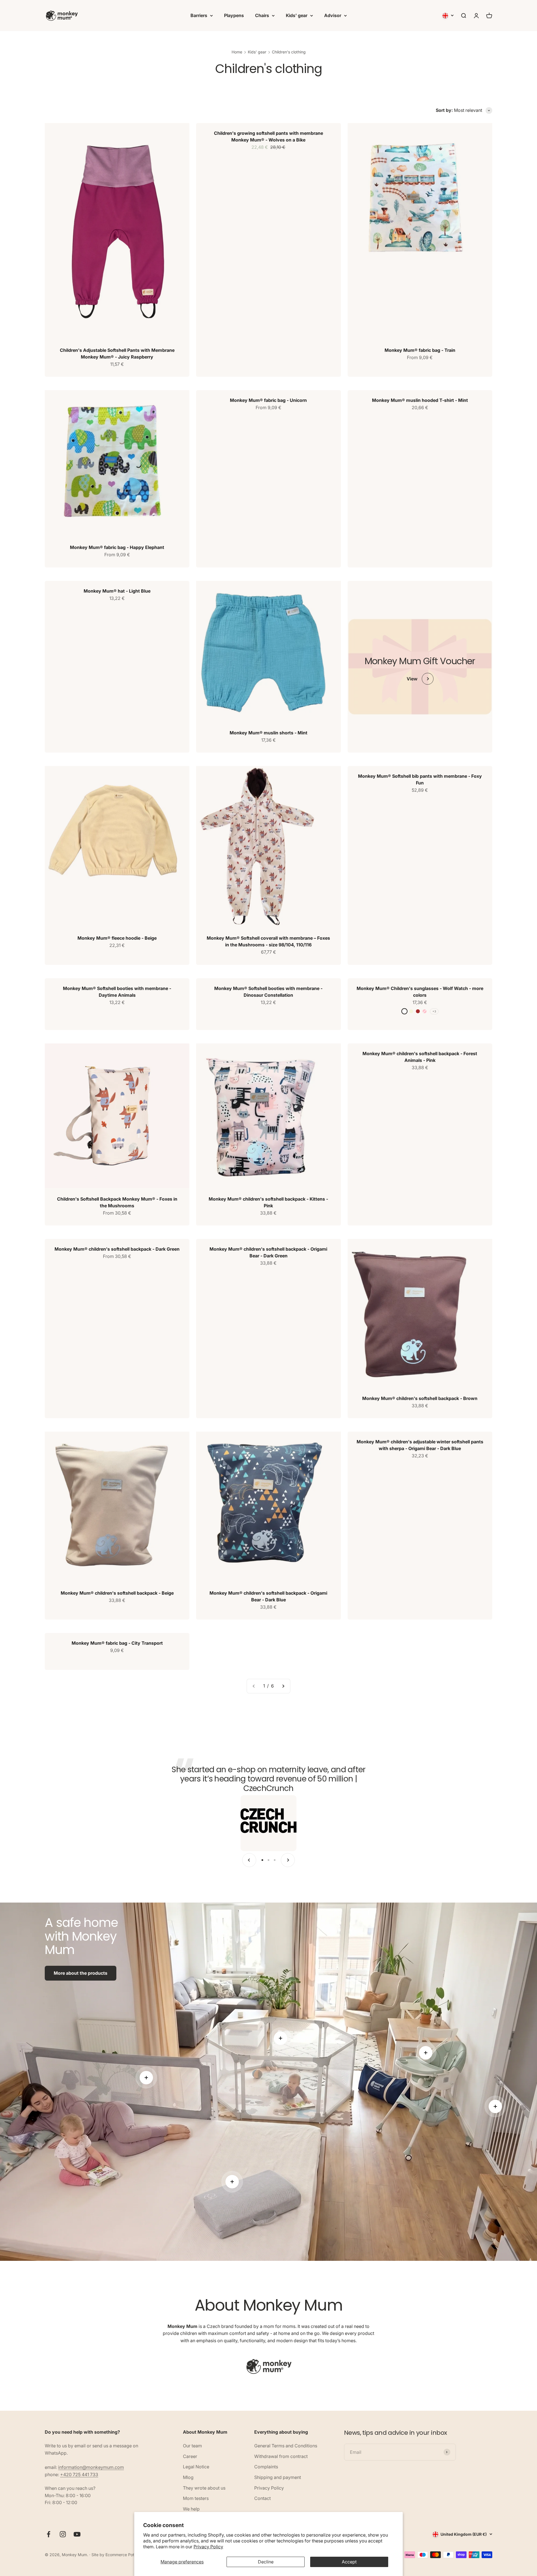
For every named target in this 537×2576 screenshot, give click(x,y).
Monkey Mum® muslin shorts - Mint (268, 733)
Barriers (199, 15)
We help (191, 2509)
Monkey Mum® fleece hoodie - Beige (117, 938)
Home (237, 52)
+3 (434, 1011)
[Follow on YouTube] (77, 2534)
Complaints (266, 2467)
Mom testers (196, 2498)
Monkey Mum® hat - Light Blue (117, 591)
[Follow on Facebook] (49, 2534)
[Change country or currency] (448, 16)
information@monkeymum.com (91, 2467)
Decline (266, 2562)
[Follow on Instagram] (63, 2534)
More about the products (81, 1973)
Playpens (234, 15)
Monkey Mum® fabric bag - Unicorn (268, 400)
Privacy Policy (208, 2547)
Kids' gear (297, 15)
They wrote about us (204, 2488)
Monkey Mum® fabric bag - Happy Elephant (117, 547)
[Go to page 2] (283, 1686)
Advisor (333, 15)
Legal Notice (196, 2467)
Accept (349, 2562)
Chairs (262, 15)
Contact (262, 2498)
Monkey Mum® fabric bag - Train (420, 350)
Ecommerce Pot (120, 2555)
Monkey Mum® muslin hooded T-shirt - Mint (420, 400)
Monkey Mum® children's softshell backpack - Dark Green (117, 1249)
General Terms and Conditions (286, 2446)
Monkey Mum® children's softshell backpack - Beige (117, 1593)
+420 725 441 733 (79, 2474)
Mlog (188, 2477)
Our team (192, 2446)
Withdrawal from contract (281, 2456)
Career (190, 2456)
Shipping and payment (278, 2477)
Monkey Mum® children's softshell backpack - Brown (420, 1398)
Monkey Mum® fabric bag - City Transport (117, 1643)
